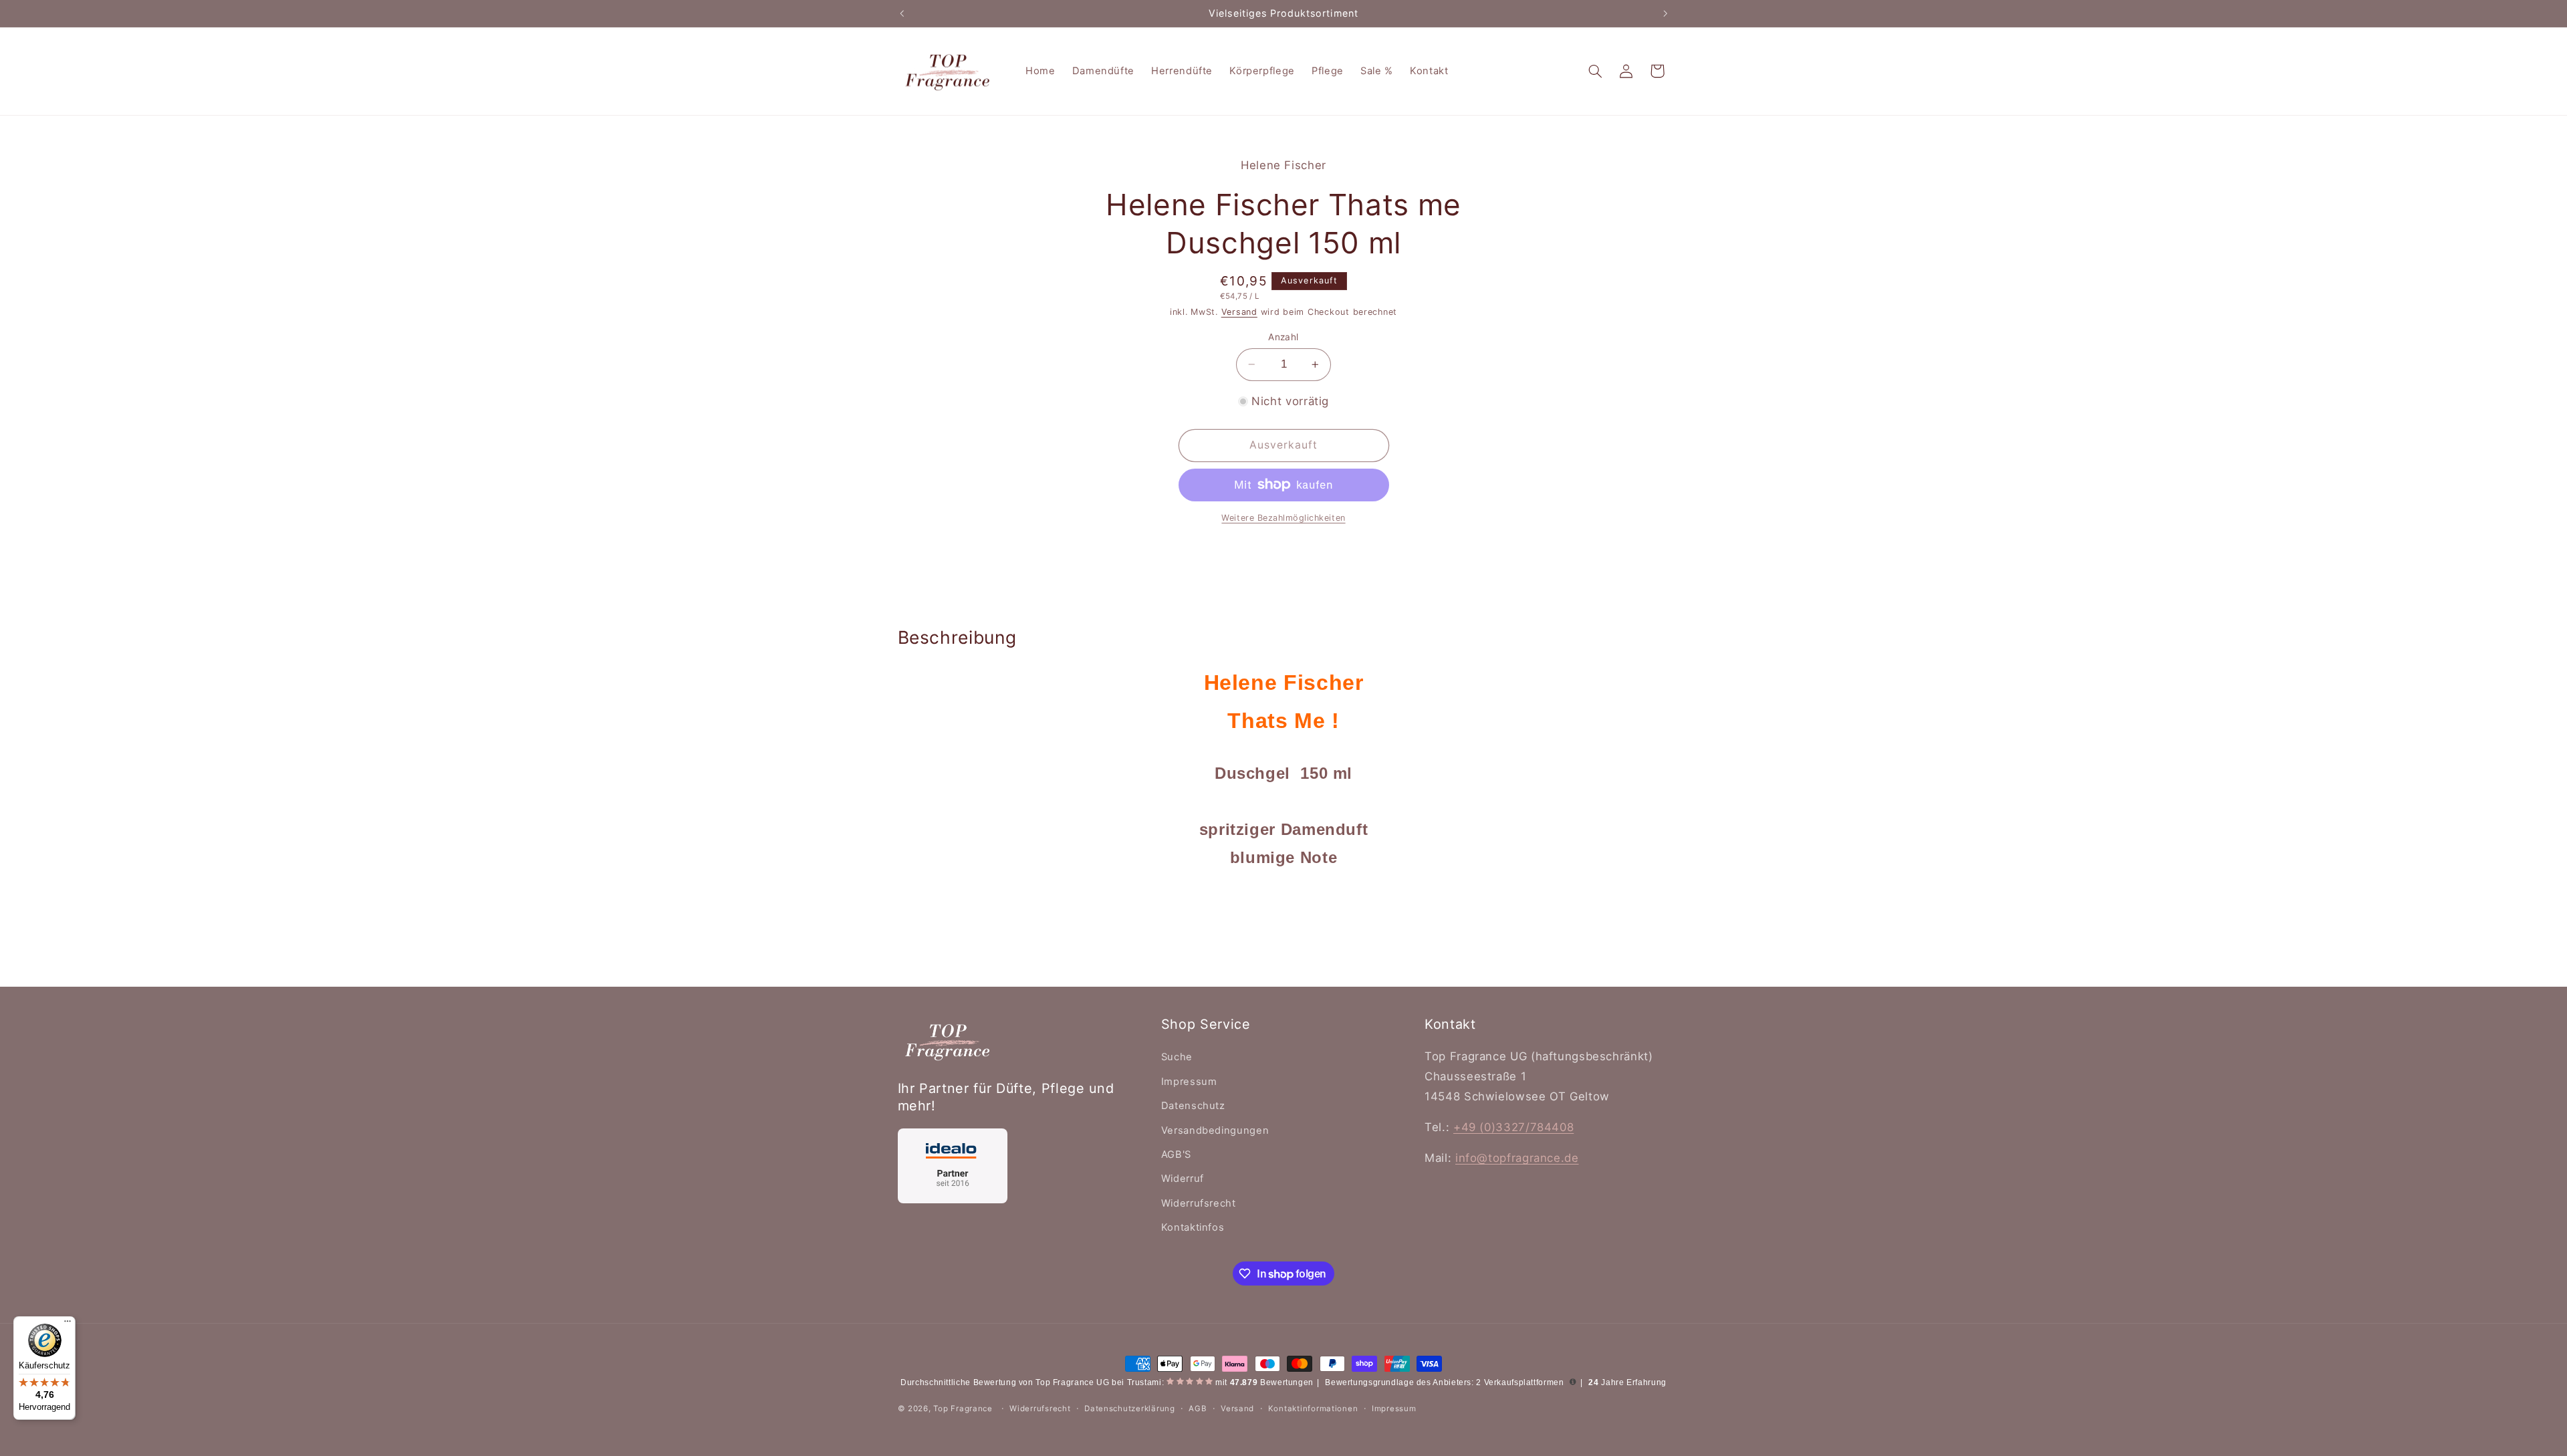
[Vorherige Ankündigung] (902, 13)
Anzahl (1283, 337)
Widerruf (1183, 1179)
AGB (1198, 1409)
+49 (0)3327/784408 (1513, 1127)
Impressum (1189, 1082)
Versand (1239, 312)
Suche (1177, 1057)
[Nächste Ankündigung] (1665, 13)
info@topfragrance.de (1517, 1158)
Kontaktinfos (1193, 1227)
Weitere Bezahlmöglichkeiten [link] (1283, 518)
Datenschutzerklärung (1130, 1409)
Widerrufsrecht (1199, 1203)
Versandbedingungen (1215, 1130)
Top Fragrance (963, 1409)
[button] (1595, 71)
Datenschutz (1193, 1106)
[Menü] (68, 1324)
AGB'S (1176, 1155)
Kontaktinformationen (1313, 1409)
